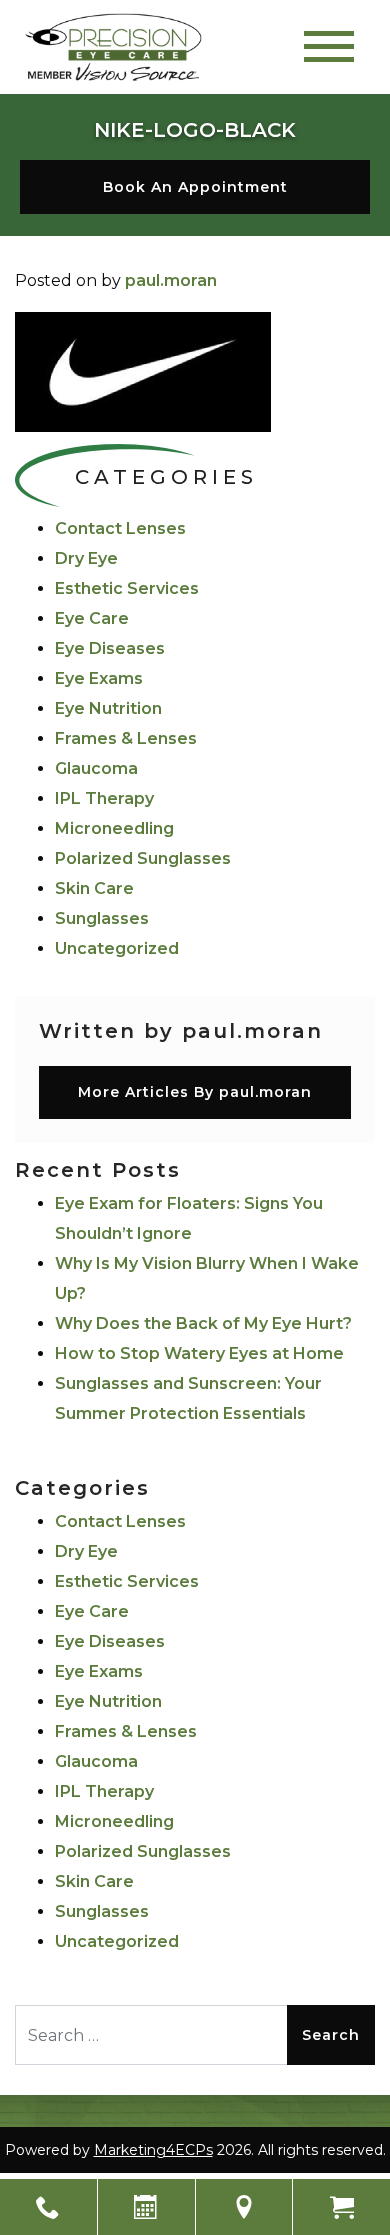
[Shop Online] (341, 2207)
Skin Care (94, 888)
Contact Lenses (120, 528)
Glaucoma (96, 768)
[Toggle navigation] (329, 46)
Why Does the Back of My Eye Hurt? (203, 1323)
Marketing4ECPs (153, 2150)
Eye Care (92, 618)
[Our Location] (244, 2207)
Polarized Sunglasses (143, 858)
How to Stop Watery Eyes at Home (199, 1353)
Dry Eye (86, 558)
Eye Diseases (110, 648)
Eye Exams (99, 678)
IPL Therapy (104, 798)
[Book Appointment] (146, 2207)
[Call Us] (48, 2207)
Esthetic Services (127, 588)
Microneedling (114, 828)
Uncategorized (117, 948)
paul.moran (171, 280)
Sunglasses (102, 918)
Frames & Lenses (126, 738)
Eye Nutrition (108, 708)
